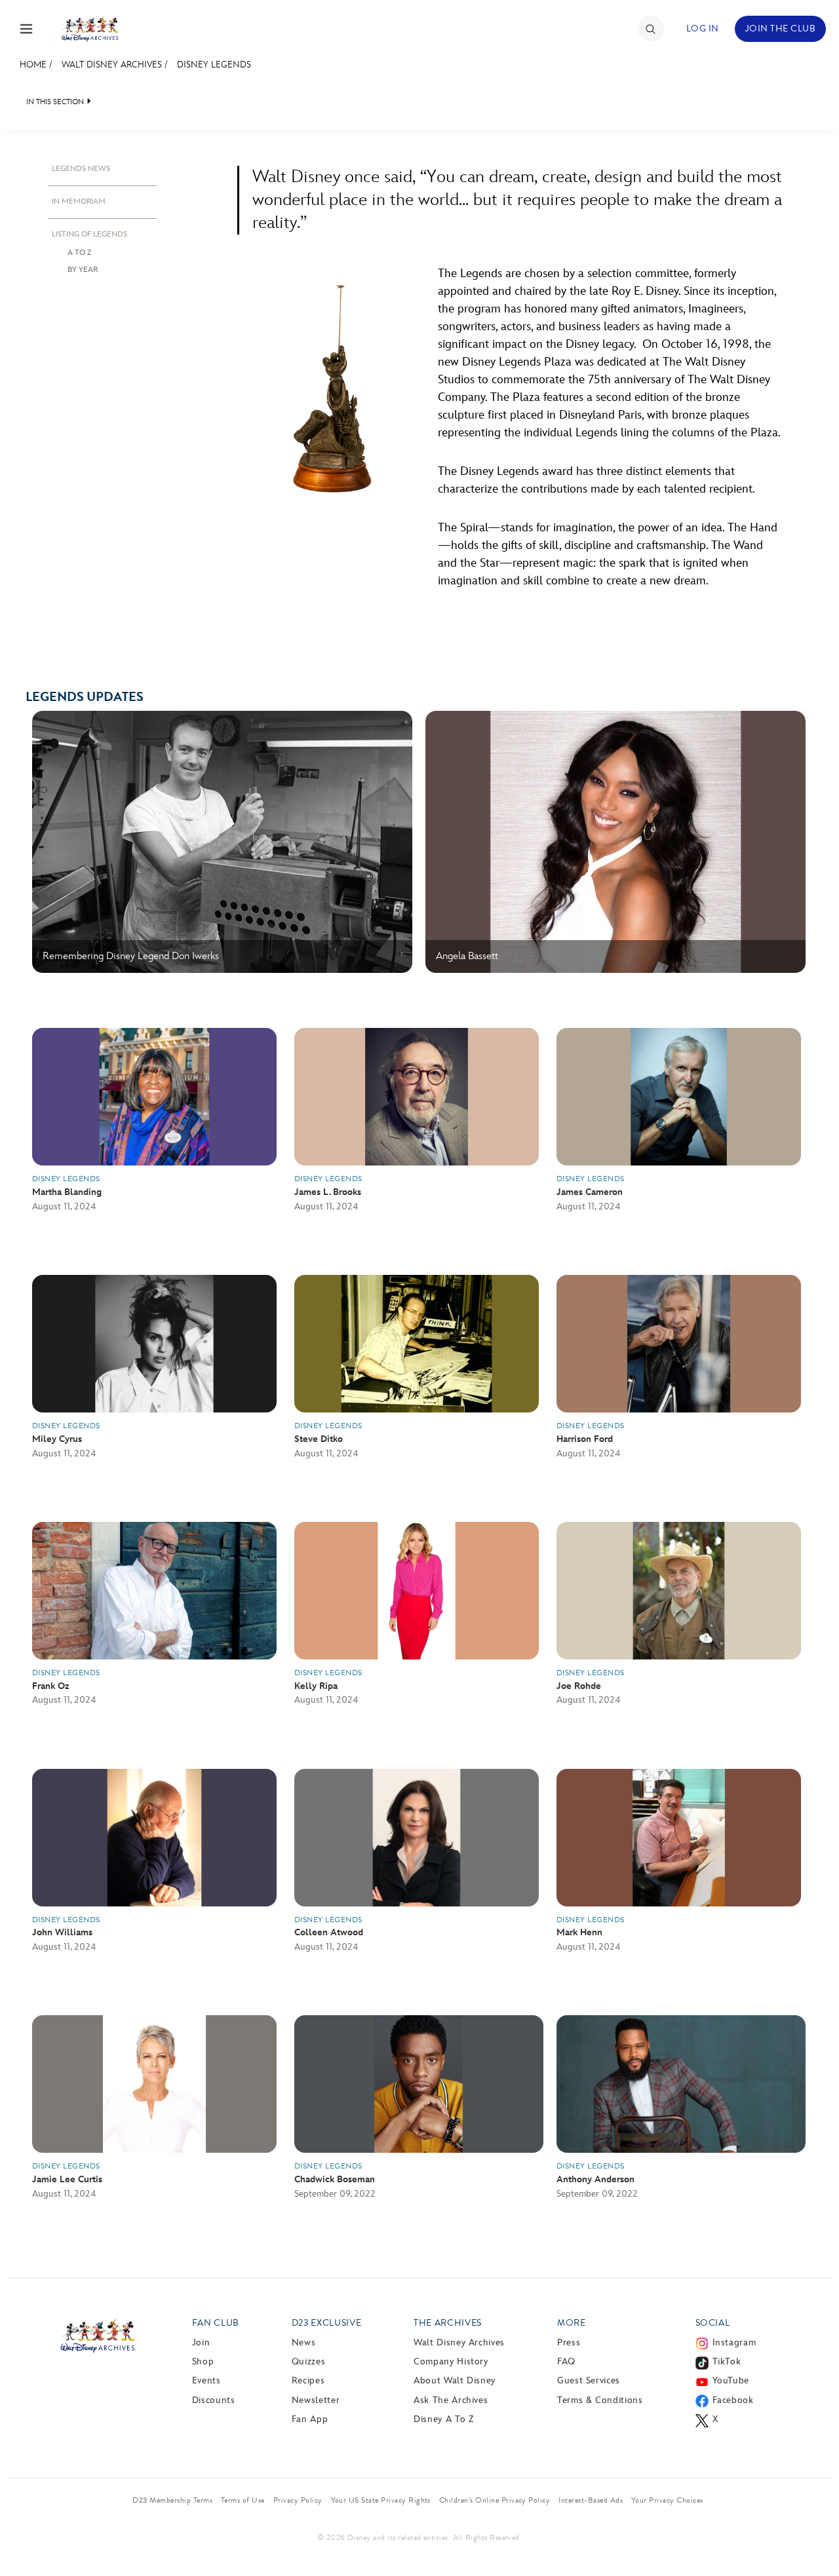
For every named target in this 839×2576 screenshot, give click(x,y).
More (572, 2323)
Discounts (214, 2400)
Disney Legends (214, 65)
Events (206, 2380)
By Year (83, 270)
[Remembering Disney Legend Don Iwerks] (222, 970)
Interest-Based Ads (591, 2500)
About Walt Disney (455, 2380)
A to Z (79, 253)
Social (713, 2323)
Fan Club (216, 2323)
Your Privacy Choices (667, 2500)
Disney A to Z (443, 2419)
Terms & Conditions (600, 2400)
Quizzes (308, 2361)
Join (201, 2342)
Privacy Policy (298, 2500)
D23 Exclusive (326, 2323)
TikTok (727, 2361)
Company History (451, 2361)
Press (569, 2342)
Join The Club (780, 28)
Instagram (734, 2342)
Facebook (733, 2400)
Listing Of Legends (89, 234)
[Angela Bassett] (615, 970)
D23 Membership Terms (172, 2500)
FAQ (566, 2361)
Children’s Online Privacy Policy (495, 2500)
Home (33, 65)
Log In (703, 28)
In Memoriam (79, 201)
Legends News (81, 169)
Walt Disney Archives (112, 65)
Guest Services (589, 2380)
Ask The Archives (451, 2400)
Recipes (308, 2380)
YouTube (731, 2380)
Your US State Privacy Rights (381, 2500)
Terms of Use (243, 2500)
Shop (203, 2361)
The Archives (448, 2323)
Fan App (310, 2419)
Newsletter (316, 2400)
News (304, 2342)
